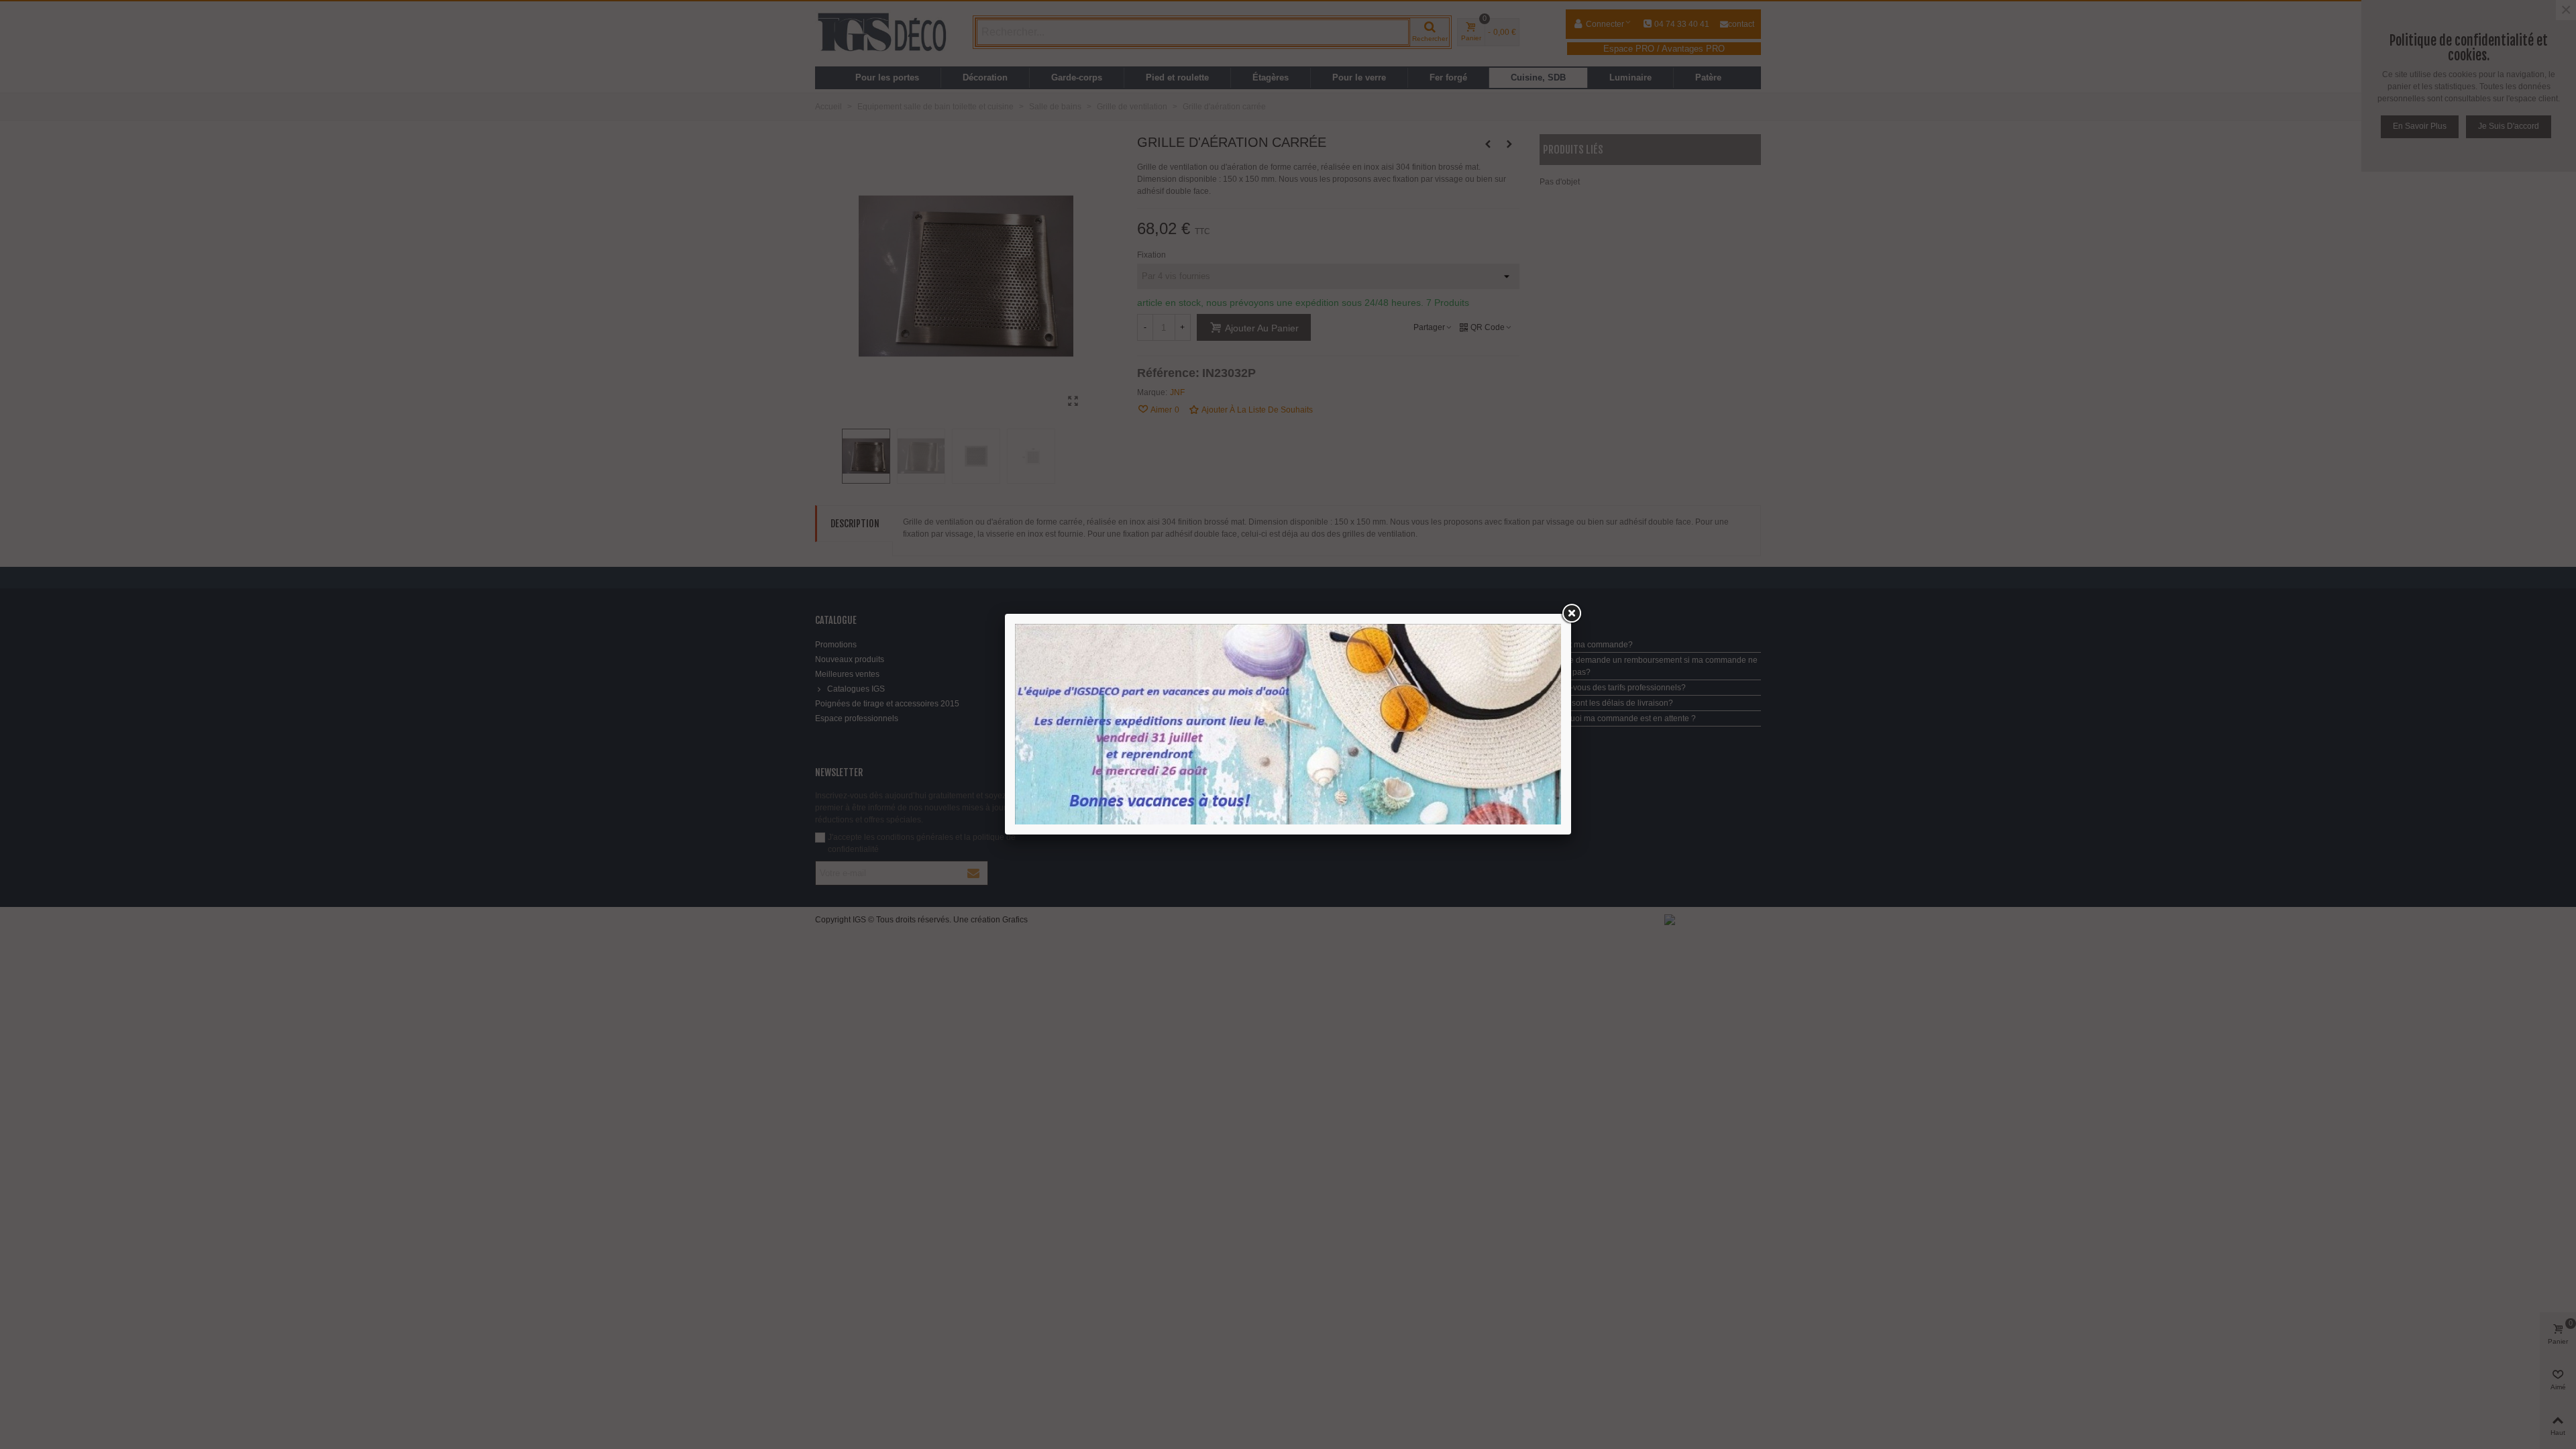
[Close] (1571, 614)
